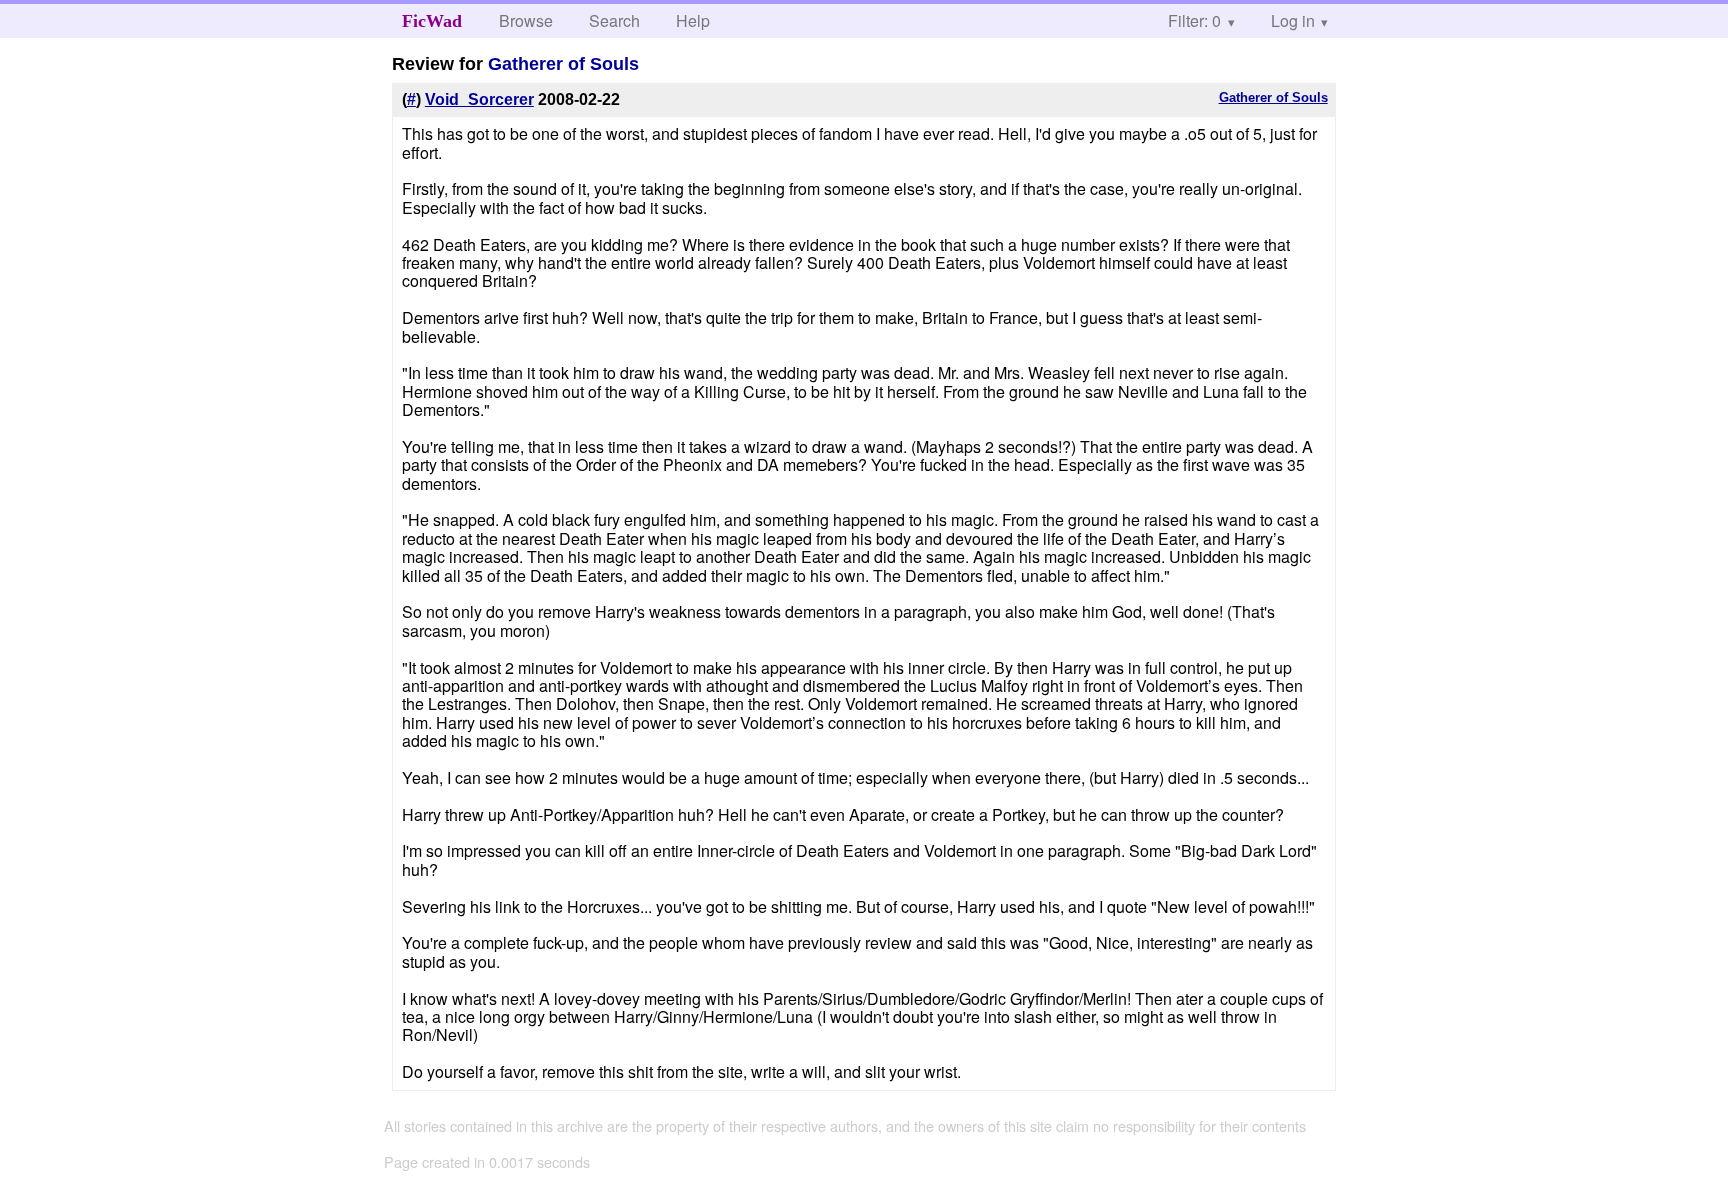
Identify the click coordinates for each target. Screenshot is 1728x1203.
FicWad (432, 21)
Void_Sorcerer (479, 99)
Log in (1293, 20)
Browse (526, 20)
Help (693, 20)
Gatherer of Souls (563, 64)
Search (614, 20)
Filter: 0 (1194, 20)
